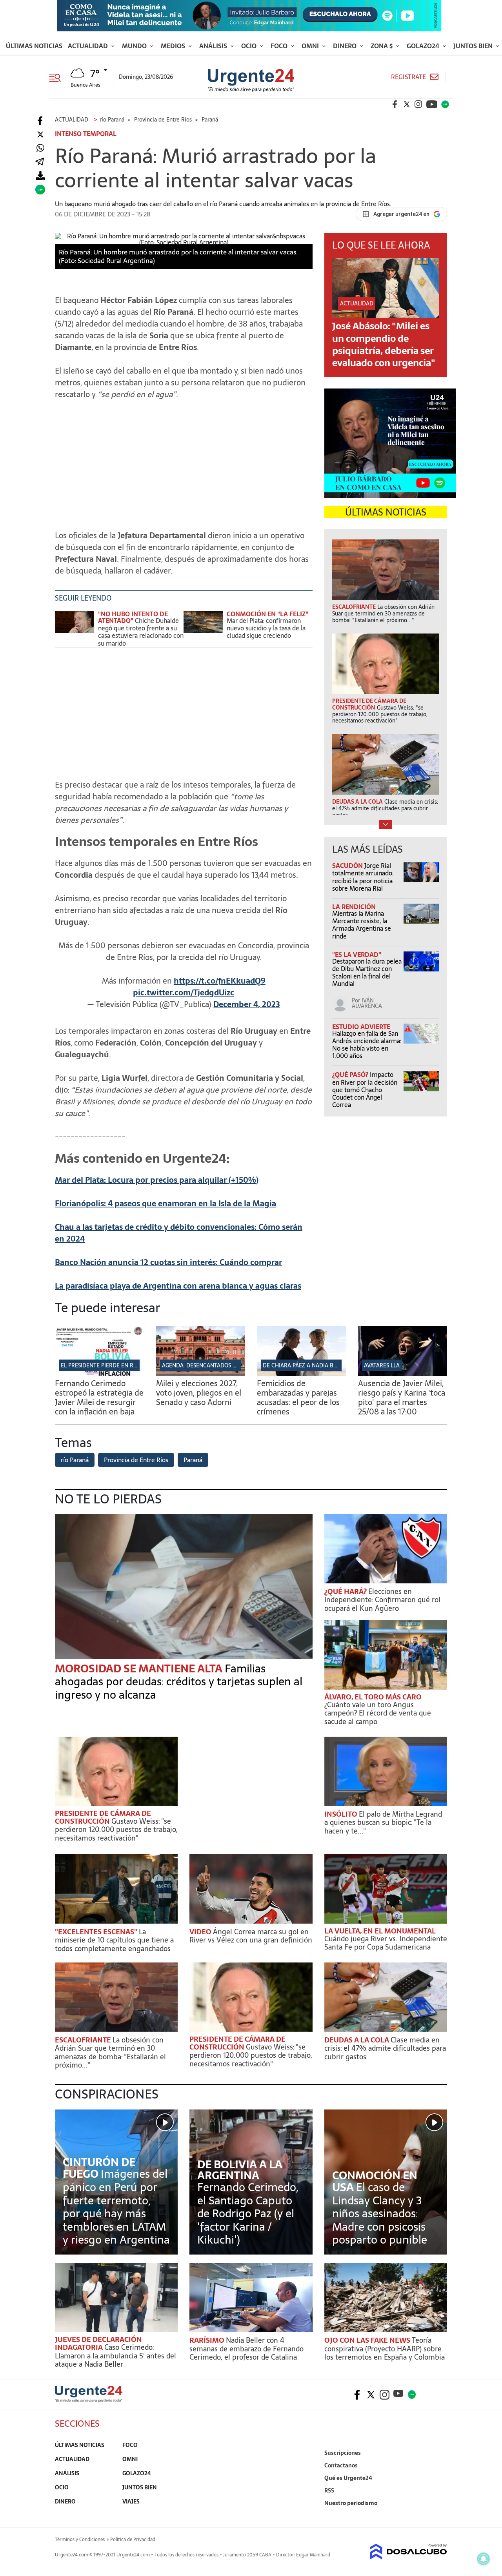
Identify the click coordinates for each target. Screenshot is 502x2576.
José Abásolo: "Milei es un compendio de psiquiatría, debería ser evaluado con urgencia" (384, 344)
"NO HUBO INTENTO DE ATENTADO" (133, 617)
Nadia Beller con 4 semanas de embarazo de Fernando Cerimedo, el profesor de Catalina (246, 2349)
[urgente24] (89, 2400)
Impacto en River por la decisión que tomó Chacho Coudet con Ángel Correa (365, 1090)
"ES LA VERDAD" (357, 955)
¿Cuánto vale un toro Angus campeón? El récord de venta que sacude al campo (378, 1713)
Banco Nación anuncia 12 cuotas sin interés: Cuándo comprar (168, 1262)
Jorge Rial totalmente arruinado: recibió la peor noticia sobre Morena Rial (363, 877)
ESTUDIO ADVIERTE (361, 1027)
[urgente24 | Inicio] (438, 2515)
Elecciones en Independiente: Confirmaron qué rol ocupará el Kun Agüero (382, 1600)
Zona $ (382, 46)
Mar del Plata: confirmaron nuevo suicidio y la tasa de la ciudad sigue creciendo (266, 628)
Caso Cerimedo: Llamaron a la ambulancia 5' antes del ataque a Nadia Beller (115, 2356)
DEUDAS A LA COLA (357, 2040)
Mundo (135, 46)
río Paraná (75, 1460)
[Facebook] (40, 121)
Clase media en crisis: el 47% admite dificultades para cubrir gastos (385, 2048)
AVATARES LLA (382, 1365)
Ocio (250, 46)
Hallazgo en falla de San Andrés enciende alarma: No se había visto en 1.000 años (367, 1045)
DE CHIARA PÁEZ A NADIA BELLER (306, 1365)
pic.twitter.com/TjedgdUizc (184, 993)
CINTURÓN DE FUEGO (99, 2168)
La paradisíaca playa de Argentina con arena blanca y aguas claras (178, 1286)
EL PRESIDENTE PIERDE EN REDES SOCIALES (116, 1365)
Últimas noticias (34, 46)
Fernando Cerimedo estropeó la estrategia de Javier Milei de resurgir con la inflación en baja (99, 1398)
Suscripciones (343, 2453)
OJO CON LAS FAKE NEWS (368, 2340)
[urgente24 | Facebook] (395, 104)
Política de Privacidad (133, 2540)
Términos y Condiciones (80, 2540)
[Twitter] (40, 135)
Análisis (214, 46)
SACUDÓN (348, 866)
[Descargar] (40, 176)
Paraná (193, 1460)
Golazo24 (424, 46)
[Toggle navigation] (58, 77)
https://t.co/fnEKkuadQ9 (220, 981)
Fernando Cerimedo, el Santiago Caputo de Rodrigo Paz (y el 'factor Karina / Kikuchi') (248, 2213)
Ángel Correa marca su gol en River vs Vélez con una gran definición (251, 1936)
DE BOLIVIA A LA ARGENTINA (240, 2170)
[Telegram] (40, 162)
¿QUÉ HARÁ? (346, 1591)
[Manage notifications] (484, 2559)
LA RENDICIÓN (354, 907)
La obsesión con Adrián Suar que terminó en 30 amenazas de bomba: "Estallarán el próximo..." (110, 2053)
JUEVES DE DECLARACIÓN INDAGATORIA (98, 2343)
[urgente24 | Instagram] (418, 104)
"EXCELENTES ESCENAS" (97, 1932)
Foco (280, 46)
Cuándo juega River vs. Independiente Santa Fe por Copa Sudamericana (386, 1943)
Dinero (346, 46)
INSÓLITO (342, 1814)
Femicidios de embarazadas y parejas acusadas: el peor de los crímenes (298, 1398)
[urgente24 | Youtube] (432, 104)
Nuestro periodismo (351, 2503)
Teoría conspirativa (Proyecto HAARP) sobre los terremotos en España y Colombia (385, 2349)
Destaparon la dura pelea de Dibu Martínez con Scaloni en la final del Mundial (367, 973)
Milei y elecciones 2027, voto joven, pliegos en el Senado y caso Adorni (199, 1393)
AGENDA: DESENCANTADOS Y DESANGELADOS (220, 1365)
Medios (174, 46)
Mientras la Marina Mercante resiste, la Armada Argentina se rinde (362, 925)
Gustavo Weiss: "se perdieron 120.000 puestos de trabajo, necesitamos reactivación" (116, 1830)
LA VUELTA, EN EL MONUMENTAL (380, 1931)
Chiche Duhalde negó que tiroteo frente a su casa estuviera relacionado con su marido (141, 632)
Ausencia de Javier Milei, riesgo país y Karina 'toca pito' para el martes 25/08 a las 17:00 (402, 1398)
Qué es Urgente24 (348, 2478)
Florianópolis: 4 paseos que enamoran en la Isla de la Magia (166, 1204)
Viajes (131, 2502)
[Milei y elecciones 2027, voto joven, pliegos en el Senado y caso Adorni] (201, 1374)
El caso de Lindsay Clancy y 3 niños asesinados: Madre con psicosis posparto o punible (380, 2213)
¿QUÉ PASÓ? (351, 1075)
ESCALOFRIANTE (84, 2040)
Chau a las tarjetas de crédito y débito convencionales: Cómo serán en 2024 (179, 1233)
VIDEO (201, 1932)
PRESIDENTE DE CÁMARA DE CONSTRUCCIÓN (103, 1817)
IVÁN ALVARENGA (367, 1003)
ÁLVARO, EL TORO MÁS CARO (373, 1697)
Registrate (408, 77)
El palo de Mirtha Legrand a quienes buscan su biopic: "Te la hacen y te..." (383, 1823)
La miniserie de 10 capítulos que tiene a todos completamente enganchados (114, 1940)
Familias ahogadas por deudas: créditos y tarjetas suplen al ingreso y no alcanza (179, 1682)
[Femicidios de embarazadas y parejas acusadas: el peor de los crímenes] (302, 1374)
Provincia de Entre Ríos (136, 1460)
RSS (329, 2491)
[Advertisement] (184, 461)
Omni (311, 46)
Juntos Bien (474, 46)
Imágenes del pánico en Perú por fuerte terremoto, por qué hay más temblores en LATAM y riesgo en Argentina (116, 2207)
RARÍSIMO (208, 2340)
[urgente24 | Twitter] (407, 104)
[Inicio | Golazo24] (445, 104)
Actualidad (89, 46)
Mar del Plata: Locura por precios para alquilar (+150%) (157, 1180)
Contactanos (341, 2465)
